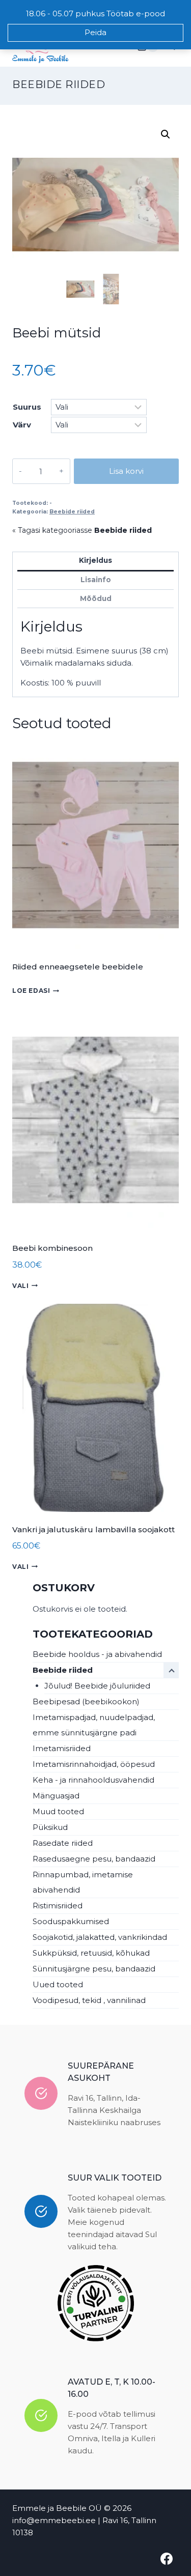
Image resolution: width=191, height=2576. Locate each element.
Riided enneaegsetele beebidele (78, 967)
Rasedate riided (63, 1843)
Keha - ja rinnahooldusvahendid (93, 1780)
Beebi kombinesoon (52, 1248)
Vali (20, 1286)
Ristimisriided (58, 1906)
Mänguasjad (56, 1796)
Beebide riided (59, 84)
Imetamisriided (62, 1748)
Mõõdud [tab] (96, 598)
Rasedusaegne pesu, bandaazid (94, 1859)
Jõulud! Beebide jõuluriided (97, 1686)
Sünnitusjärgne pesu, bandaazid (94, 1969)
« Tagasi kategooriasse (82, 530)
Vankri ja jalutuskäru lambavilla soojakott (93, 1529)
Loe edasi (31, 991)
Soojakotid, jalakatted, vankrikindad (100, 1937)
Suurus (27, 407)
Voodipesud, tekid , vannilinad (89, 2000)
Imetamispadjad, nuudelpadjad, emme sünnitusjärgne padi (94, 1725)
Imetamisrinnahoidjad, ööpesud (94, 1764)
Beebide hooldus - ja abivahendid (97, 1654)
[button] (166, 134)
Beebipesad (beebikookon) (86, 1701)
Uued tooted (58, 1984)
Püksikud (50, 1827)
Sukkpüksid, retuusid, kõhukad (91, 1953)
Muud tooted (58, 1811)
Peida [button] (95, 32)
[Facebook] (167, 2559)
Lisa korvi (126, 471)
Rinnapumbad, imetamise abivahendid (83, 1882)
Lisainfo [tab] (96, 580)
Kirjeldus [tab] (95, 560)
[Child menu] (171, 1670)
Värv (22, 425)
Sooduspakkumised (71, 1921)
